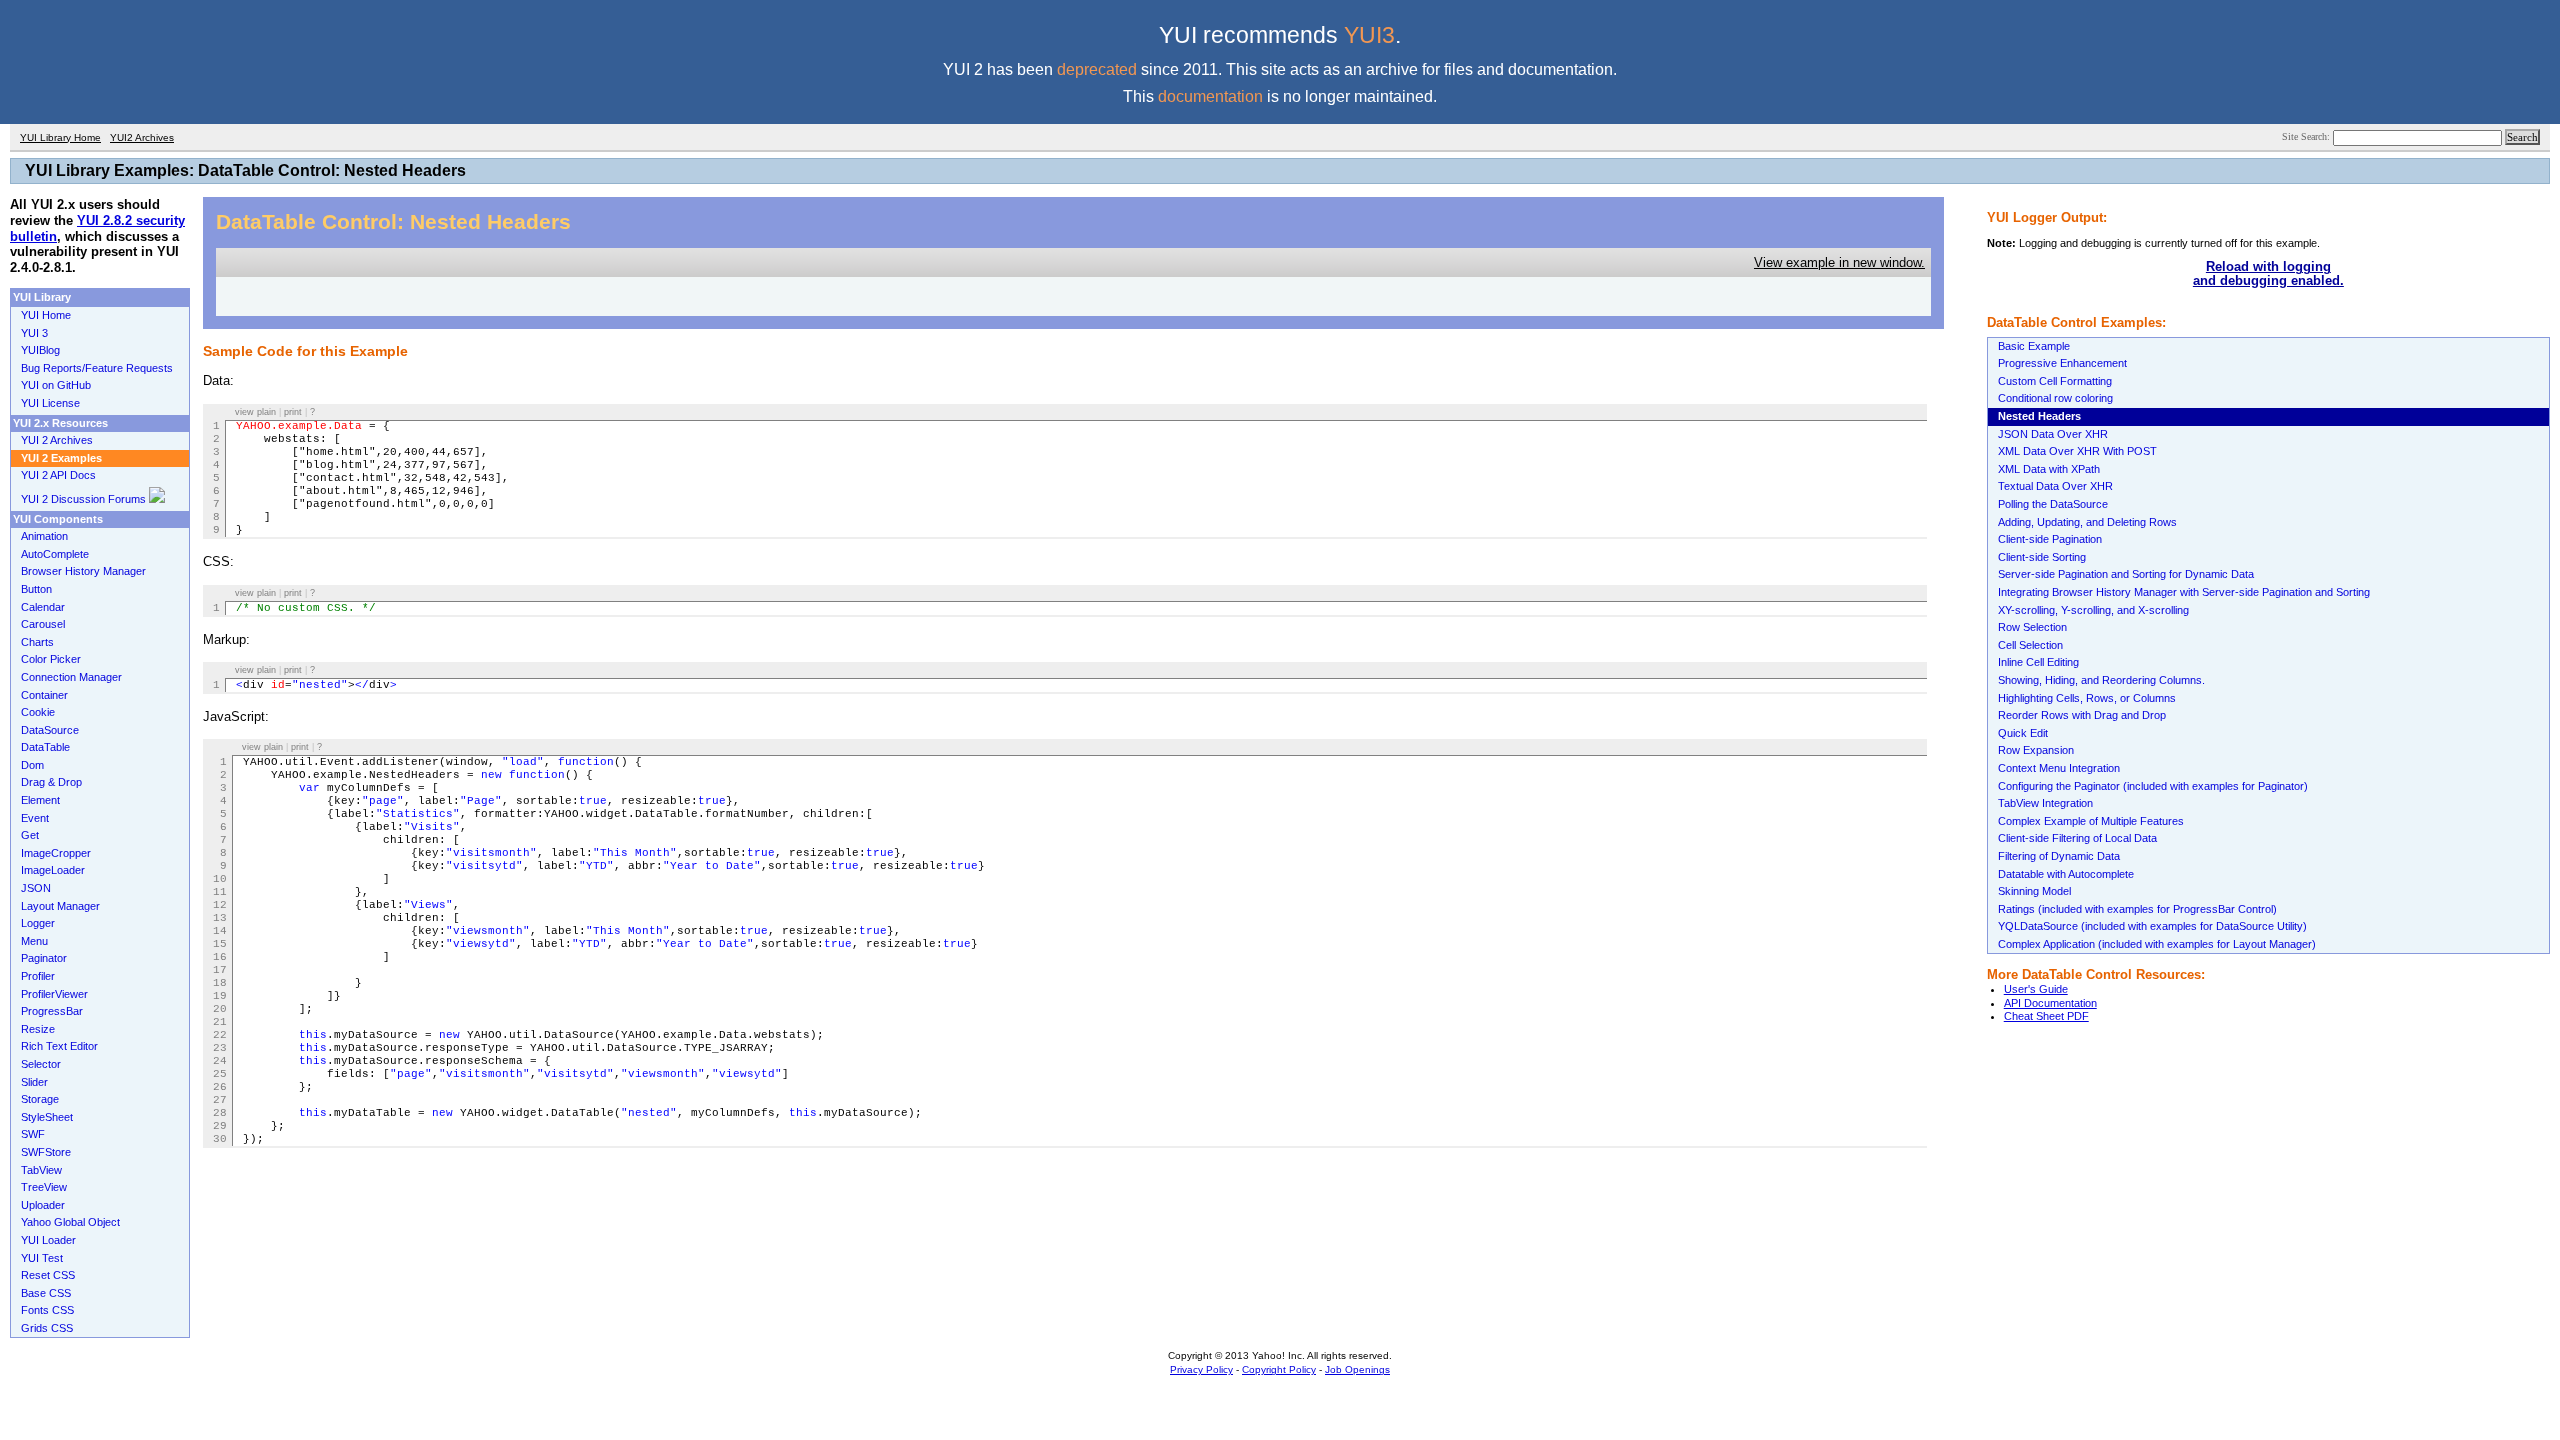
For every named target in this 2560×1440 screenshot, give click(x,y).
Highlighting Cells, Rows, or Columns (2087, 698)
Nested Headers (2039, 416)
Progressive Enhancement (2062, 363)
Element (40, 800)
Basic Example (2034, 346)
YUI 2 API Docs (58, 475)
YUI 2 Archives (57, 440)
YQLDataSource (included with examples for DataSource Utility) (2152, 926)
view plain (255, 412)
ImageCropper (56, 853)
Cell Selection (2030, 645)
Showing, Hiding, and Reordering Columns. (2101, 680)
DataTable (45, 747)
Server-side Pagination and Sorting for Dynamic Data (2126, 574)
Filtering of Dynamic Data (2059, 856)
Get (30, 835)
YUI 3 (34, 333)
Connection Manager (71, 677)
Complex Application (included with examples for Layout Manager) (2157, 944)
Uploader (43, 1205)
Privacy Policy (1201, 1369)
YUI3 (1369, 35)
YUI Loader (48, 1240)
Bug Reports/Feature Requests (97, 368)
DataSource (50, 730)
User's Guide (2036, 989)
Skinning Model (2034, 891)
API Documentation (2050, 1003)
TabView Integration (2045, 803)
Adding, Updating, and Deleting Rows (2087, 522)
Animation (44, 536)
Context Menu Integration (2059, 768)
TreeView (44, 1187)
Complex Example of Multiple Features (2091, 821)
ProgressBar (52, 1011)
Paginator (44, 958)
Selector (41, 1064)
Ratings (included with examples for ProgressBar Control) (2137, 909)
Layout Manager (60, 906)
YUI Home (46, 315)
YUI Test (42, 1258)
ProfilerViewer (54, 994)
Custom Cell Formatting (2055, 381)
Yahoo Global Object (70, 1222)
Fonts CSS (47, 1310)
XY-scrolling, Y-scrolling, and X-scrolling (2093, 610)
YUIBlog (40, 350)
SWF (33, 1134)
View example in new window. (1839, 262)
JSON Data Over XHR (2053, 434)
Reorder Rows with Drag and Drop (2082, 715)
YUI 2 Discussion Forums (85, 499)
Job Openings (1357, 1369)
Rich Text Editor (59, 1046)
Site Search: (2307, 136)
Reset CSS (48, 1275)
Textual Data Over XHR (2055, 486)
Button (36, 589)
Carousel (43, 624)
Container (44, 695)
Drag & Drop (51, 782)
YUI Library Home (60, 137)
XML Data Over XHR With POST (2077, 451)
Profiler (38, 976)
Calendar (43, 607)
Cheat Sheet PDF (2046, 1016)
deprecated (1097, 69)
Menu (34, 941)
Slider (34, 1082)
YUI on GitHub (56, 385)
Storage (40, 1099)
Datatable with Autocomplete (2066, 874)
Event (35, 818)
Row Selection (2032, 627)
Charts (37, 642)
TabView (41, 1170)
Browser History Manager (83, 571)
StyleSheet (47, 1117)
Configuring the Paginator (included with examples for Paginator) (2153, 786)
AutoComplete (55, 554)
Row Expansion (2036, 750)
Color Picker (51, 659)
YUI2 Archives (142, 137)
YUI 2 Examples (61, 458)
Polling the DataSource (2053, 504)
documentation (1210, 96)
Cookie (38, 712)
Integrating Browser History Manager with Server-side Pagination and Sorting (2184, 592)
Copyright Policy (1279, 1369)
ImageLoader (53, 870)
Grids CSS (47, 1328)
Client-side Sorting (2042, 557)
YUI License (50, 403)
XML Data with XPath (2049, 469)
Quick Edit (2023, 733)
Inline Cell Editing (2038, 662)
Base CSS (46, 1293)
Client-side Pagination (2050, 539)
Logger (38, 923)
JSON (36, 888)
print (293, 412)
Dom (32, 765)
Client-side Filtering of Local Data (2077, 838)
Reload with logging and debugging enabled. (2268, 273)
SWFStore (46, 1152)
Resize (38, 1029)
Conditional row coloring (2055, 398)
